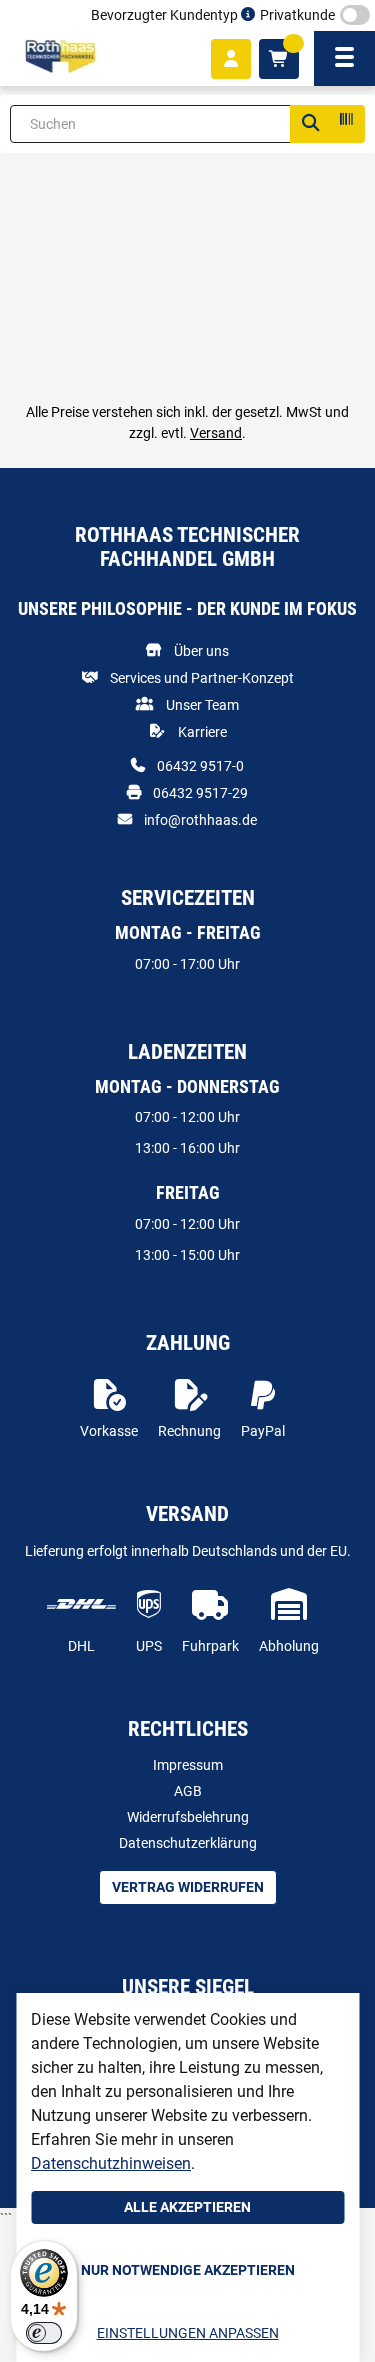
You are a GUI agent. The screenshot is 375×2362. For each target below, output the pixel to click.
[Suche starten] (310, 124)
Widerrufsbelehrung (188, 1817)
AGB (188, 1791)
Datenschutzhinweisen (111, 2163)
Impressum (188, 1765)
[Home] (60, 56)
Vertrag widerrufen (188, 1887)
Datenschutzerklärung (188, 1843)
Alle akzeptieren (187, 2207)
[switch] (44, 2333)
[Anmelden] (231, 59)
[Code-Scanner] (345, 124)
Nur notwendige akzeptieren (188, 2270)
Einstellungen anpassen (188, 2333)
